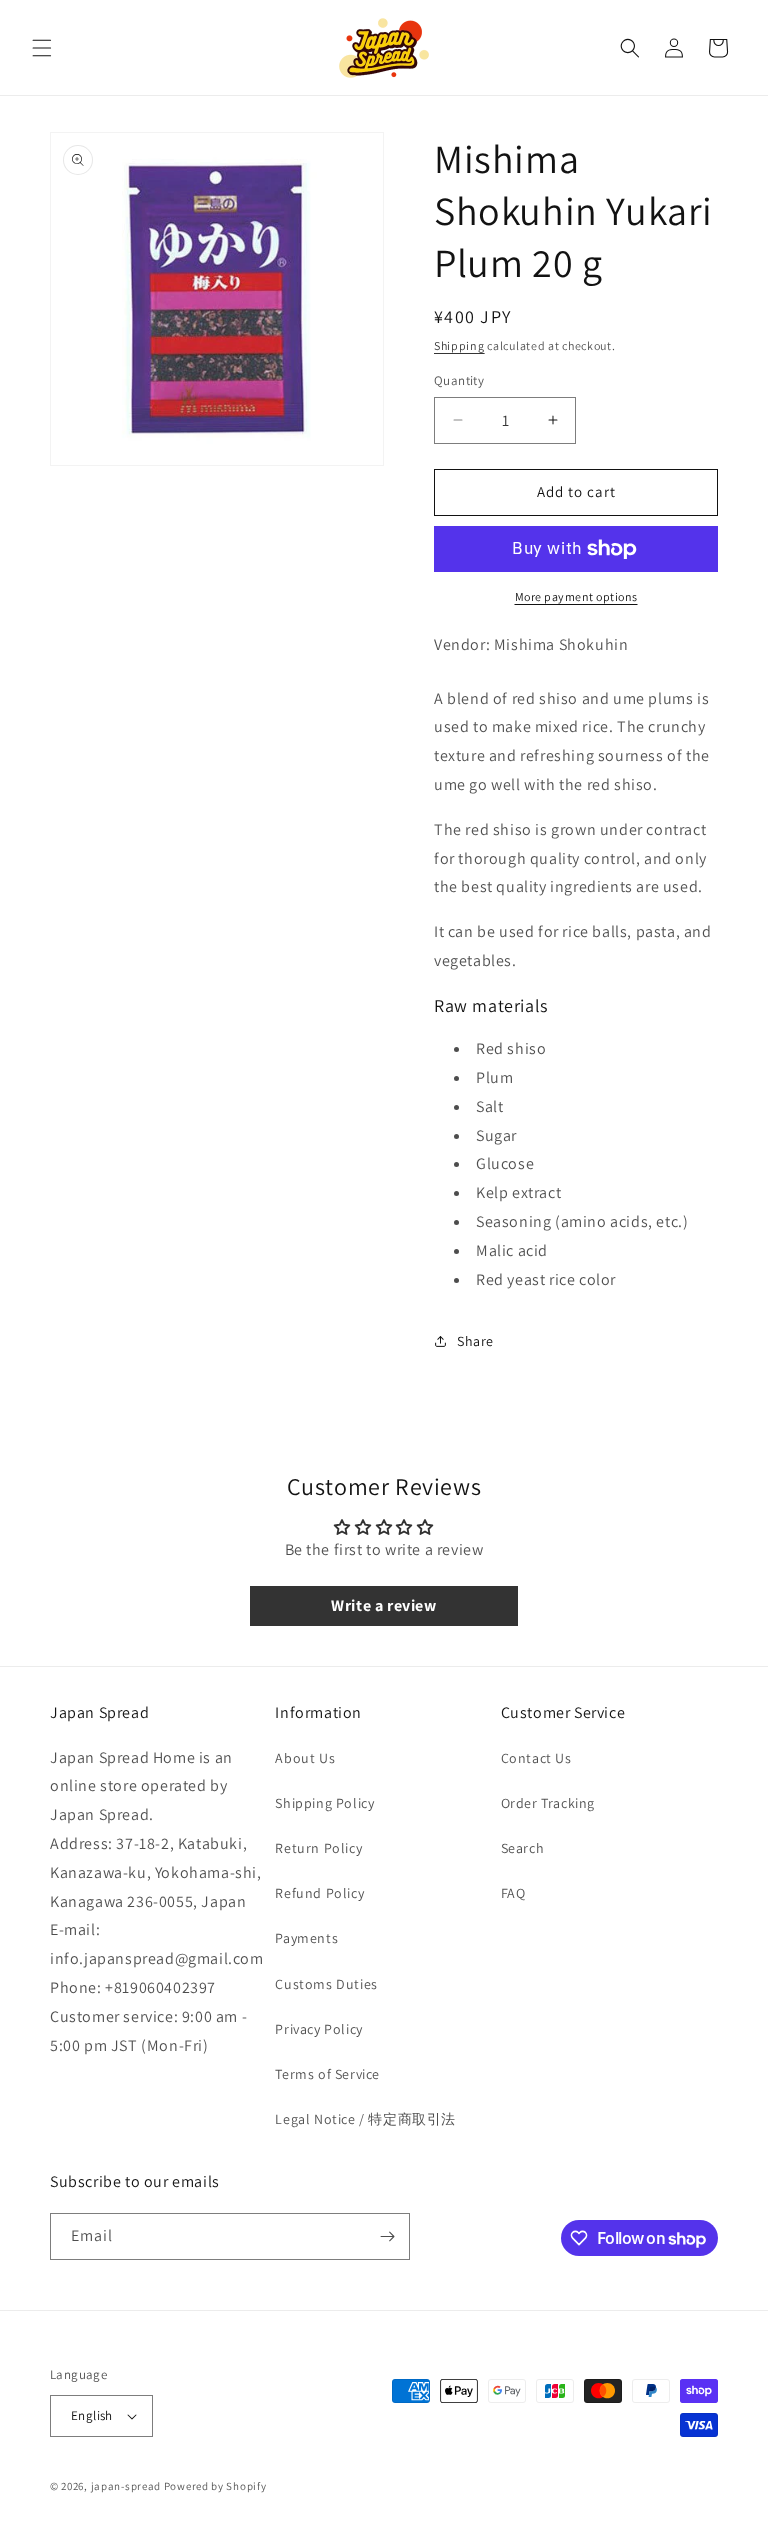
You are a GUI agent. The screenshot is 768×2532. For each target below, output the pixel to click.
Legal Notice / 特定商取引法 (365, 2119)
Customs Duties (326, 1984)
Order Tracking (548, 1803)
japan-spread (126, 2486)
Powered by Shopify (215, 2486)
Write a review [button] (383, 1605)
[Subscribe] (387, 2236)
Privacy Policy (318, 2029)
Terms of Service (327, 2074)
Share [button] (475, 1341)
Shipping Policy (324, 1803)
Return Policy (318, 1848)
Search (523, 1848)
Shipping (459, 345)
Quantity (459, 380)
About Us (305, 1758)
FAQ (513, 1893)
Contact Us (536, 1758)
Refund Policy (319, 1893)
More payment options (576, 596)
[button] (42, 48)
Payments (306, 1938)
